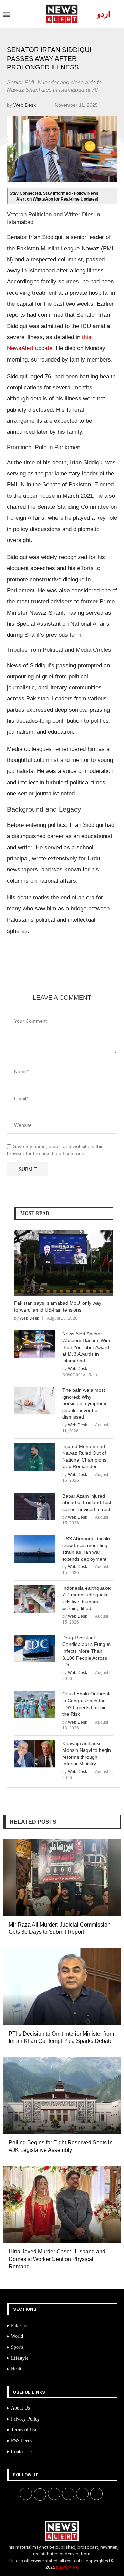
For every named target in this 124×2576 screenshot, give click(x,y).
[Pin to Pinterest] (86, 977)
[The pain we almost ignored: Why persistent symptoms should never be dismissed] (35, 1401)
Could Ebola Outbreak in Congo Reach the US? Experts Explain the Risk (86, 1704)
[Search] (117, 14)
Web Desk (25, 105)
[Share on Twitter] (70, 977)
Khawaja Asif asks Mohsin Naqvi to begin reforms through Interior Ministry (87, 1753)
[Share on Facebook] (53, 977)
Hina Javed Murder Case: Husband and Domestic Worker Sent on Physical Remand (57, 2259)
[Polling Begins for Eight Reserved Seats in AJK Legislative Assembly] (62, 2095)
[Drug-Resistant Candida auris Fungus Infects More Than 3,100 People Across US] (35, 1648)
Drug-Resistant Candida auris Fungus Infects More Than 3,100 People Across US (86, 1651)
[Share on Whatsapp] (103, 977)
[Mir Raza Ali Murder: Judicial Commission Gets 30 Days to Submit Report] (62, 1877)
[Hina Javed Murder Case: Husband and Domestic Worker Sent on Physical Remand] (62, 2205)
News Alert (67, 2567)
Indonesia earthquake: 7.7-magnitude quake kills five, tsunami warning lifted (87, 1598)
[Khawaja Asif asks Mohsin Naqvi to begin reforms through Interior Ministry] (35, 1754)
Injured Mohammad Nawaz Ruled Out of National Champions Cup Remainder (84, 1457)
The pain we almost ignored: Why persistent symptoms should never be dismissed (85, 1403)
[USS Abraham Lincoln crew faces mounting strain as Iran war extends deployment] (35, 1549)
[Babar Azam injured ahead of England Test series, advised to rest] (35, 1507)
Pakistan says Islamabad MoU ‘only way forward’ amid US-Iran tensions (58, 1306)
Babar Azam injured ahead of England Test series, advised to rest (87, 1503)
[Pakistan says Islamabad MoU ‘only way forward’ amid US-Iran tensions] (64, 1263)
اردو (104, 14)
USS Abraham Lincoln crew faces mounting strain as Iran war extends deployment (86, 1549)
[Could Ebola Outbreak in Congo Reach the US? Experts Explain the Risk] (35, 1704)
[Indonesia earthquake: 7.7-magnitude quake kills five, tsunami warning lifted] (35, 1599)
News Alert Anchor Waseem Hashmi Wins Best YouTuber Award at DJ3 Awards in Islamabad (87, 1347)
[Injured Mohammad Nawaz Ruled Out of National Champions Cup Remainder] (35, 1457)
